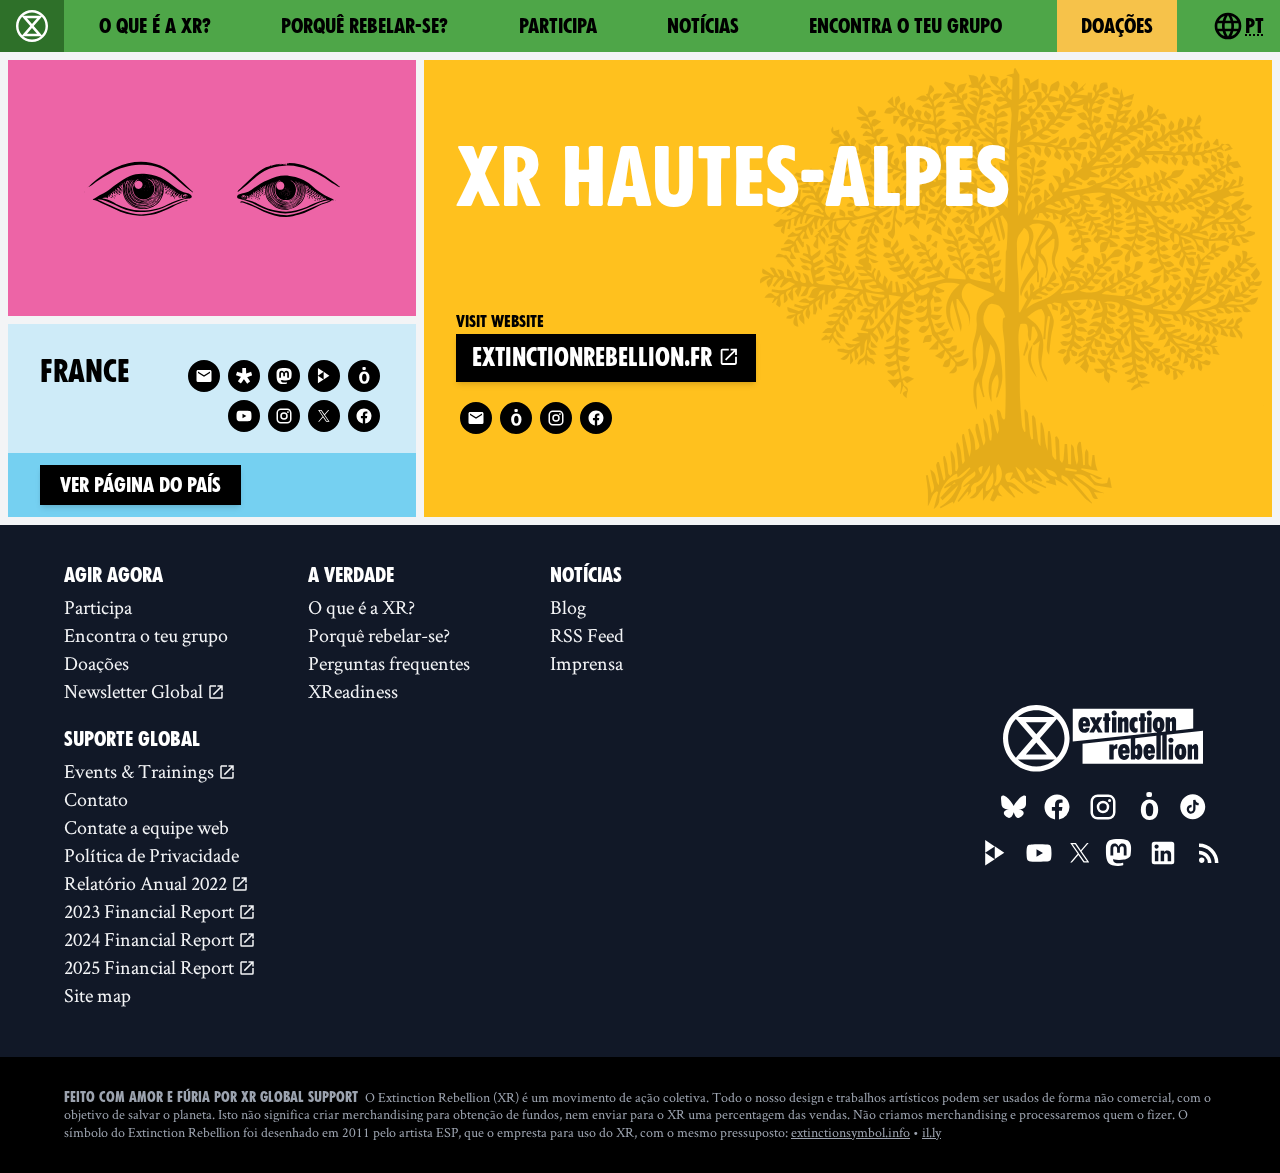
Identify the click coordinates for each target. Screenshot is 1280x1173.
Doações (1117, 26)
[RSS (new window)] (1209, 853)
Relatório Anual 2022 (147, 883)
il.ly (931, 1132)
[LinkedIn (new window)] (1163, 853)
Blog (568, 607)
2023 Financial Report (151, 911)
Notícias (703, 26)
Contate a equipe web (146, 827)
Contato (96, 799)
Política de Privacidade (151, 855)
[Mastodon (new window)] (284, 376)
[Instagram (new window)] (556, 418)
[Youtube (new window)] (244, 416)
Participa (558, 26)
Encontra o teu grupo (905, 26)
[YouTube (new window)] (1039, 853)
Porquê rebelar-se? (364, 26)
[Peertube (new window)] (324, 376)
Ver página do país (140, 485)
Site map (97, 995)
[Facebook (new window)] (596, 418)
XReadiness (353, 691)
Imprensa (586, 663)
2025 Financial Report (151, 967)
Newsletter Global (135, 691)
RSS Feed (587, 635)
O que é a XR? (155, 26)
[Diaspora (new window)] (244, 376)
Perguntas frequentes (389, 663)
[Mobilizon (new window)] (516, 418)
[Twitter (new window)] (324, 416)
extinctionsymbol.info (850, 1132)
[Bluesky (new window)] (1014, 807)
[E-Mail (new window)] (476, 418)
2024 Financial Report (151, 939)
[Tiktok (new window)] (1193, 807)
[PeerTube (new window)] (995, 853)
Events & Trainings (141, 771)
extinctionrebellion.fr (595, 357)
